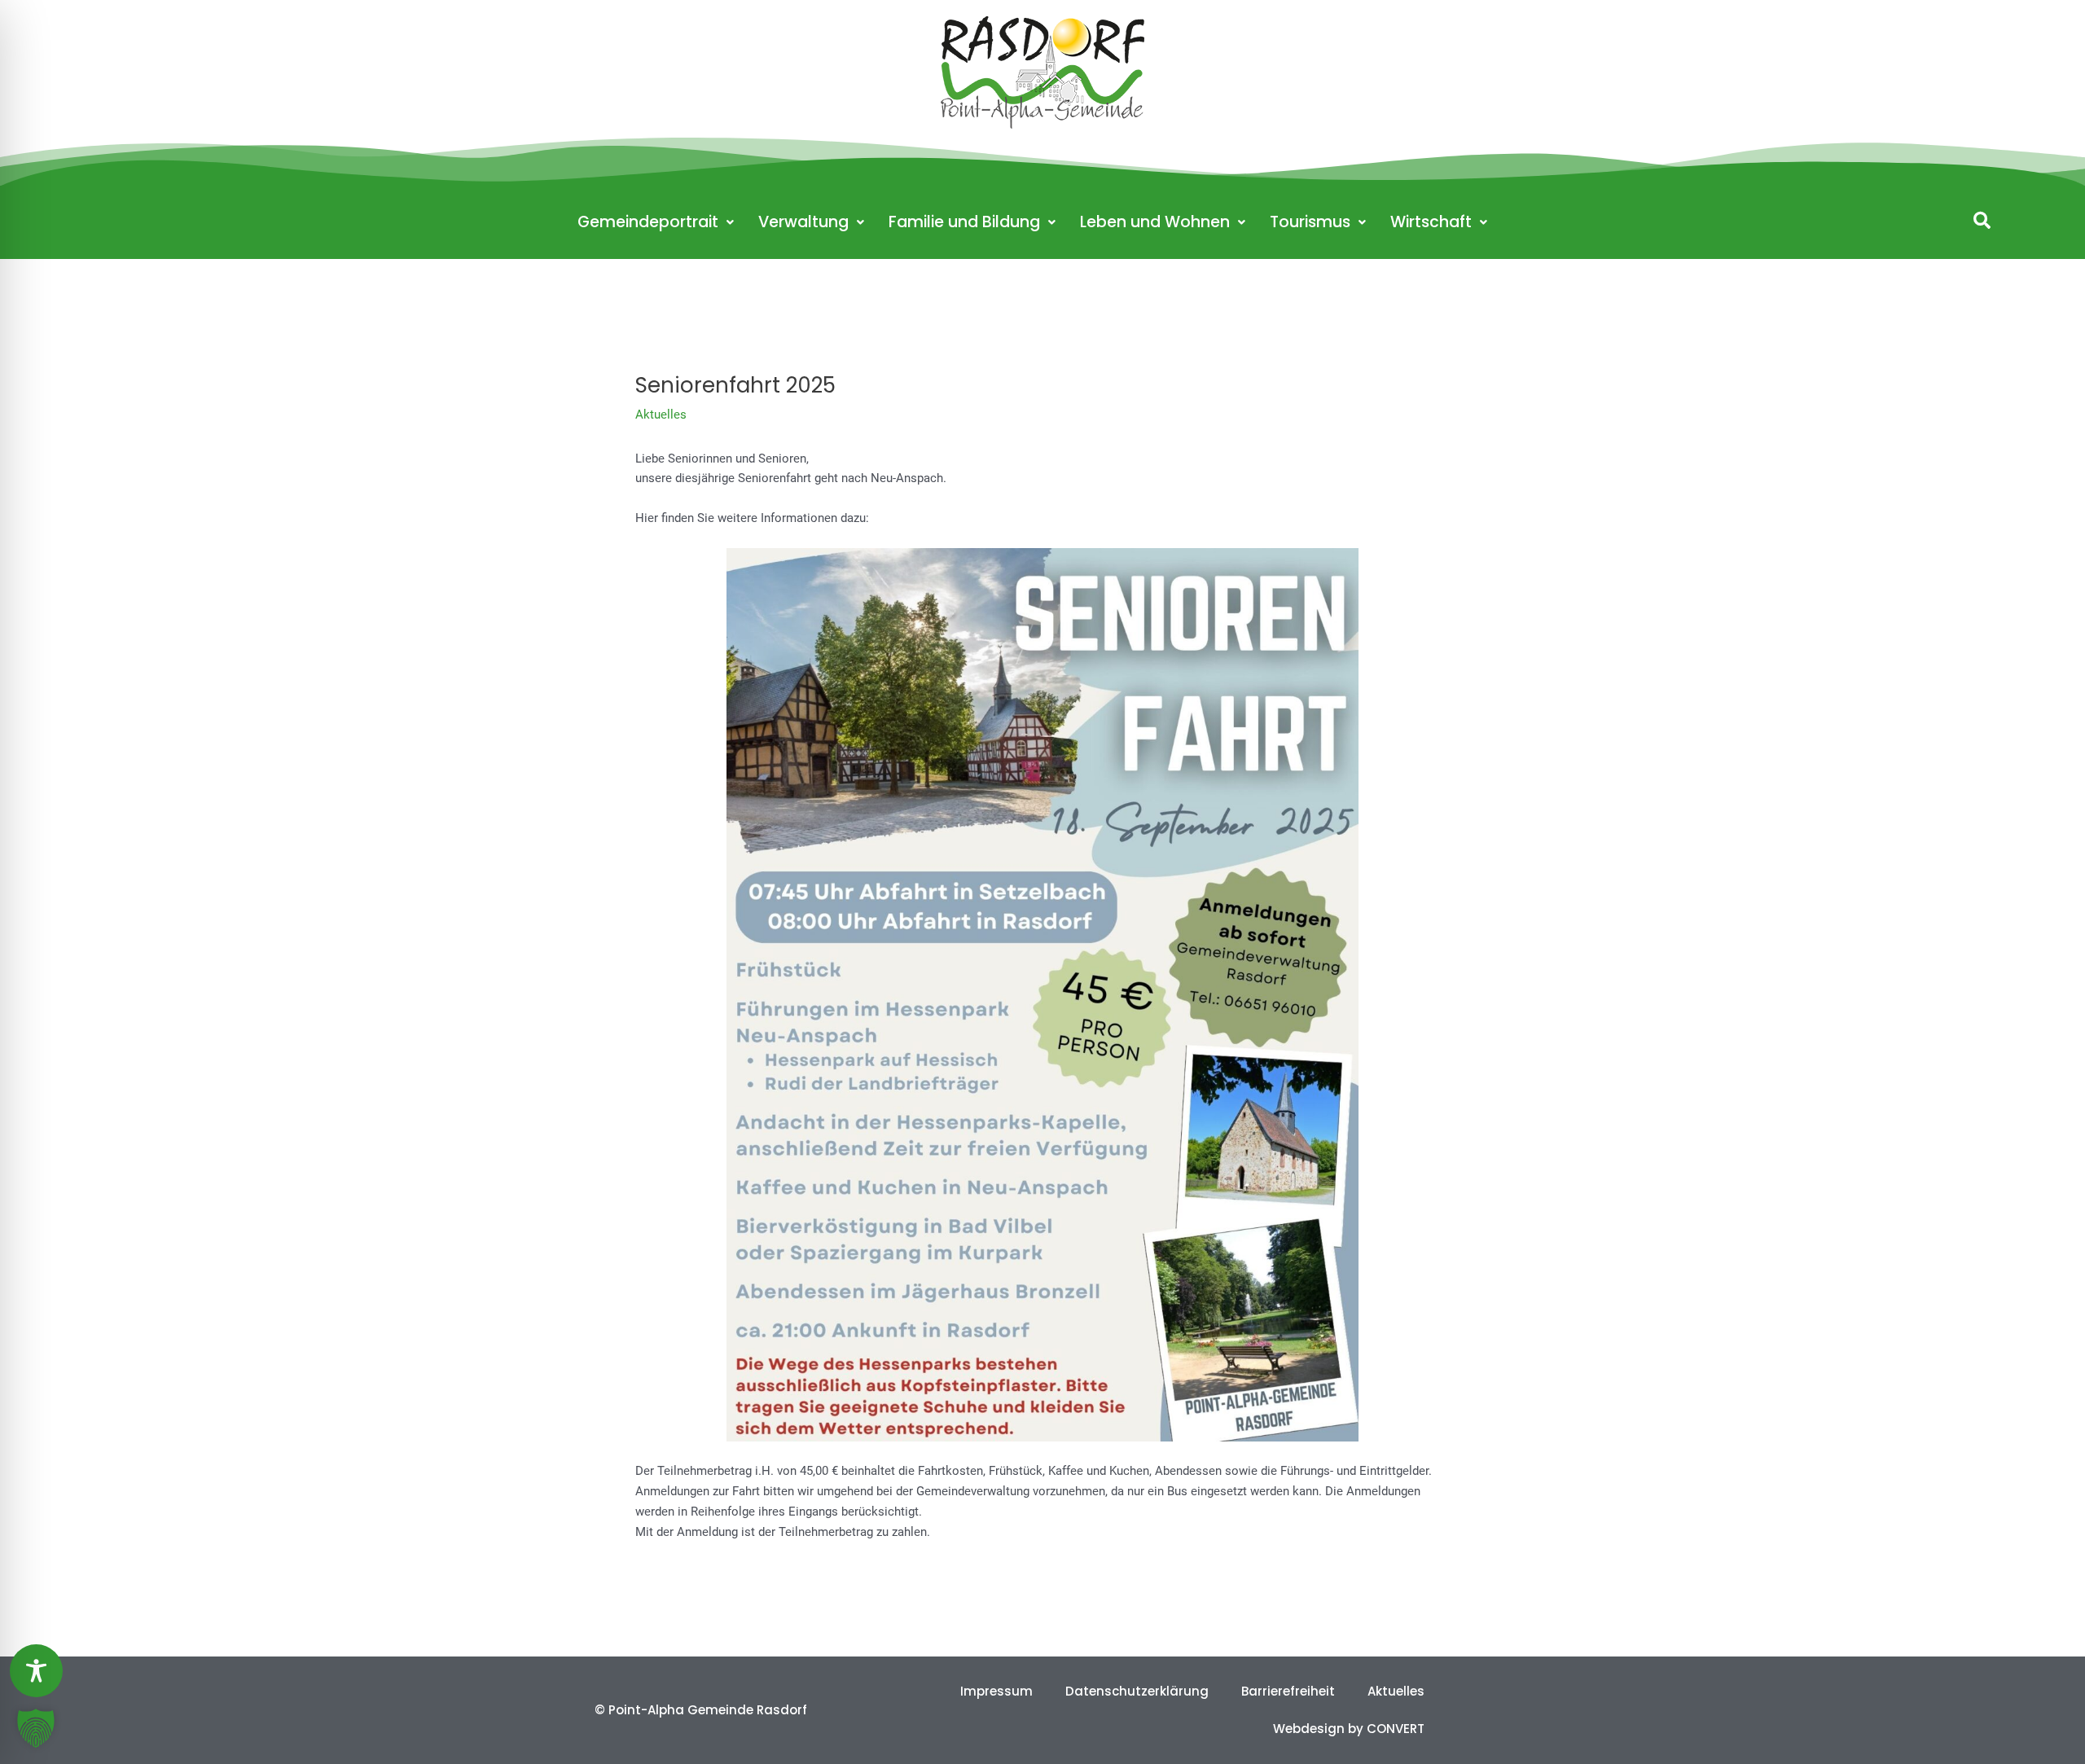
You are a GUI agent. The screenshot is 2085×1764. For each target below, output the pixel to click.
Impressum (996, 1691)
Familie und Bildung (964, 222)
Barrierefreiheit (1288, 1691)
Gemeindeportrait (648, 222)
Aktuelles (661, 415)
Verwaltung (803, 222)
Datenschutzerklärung (1137, 1691)
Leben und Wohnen (1155, 222)
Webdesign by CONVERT (1349, 1729)
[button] (1982, 220)
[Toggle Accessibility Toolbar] (36, 1671)
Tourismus (1310, 222)
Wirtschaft (1431, 222)
